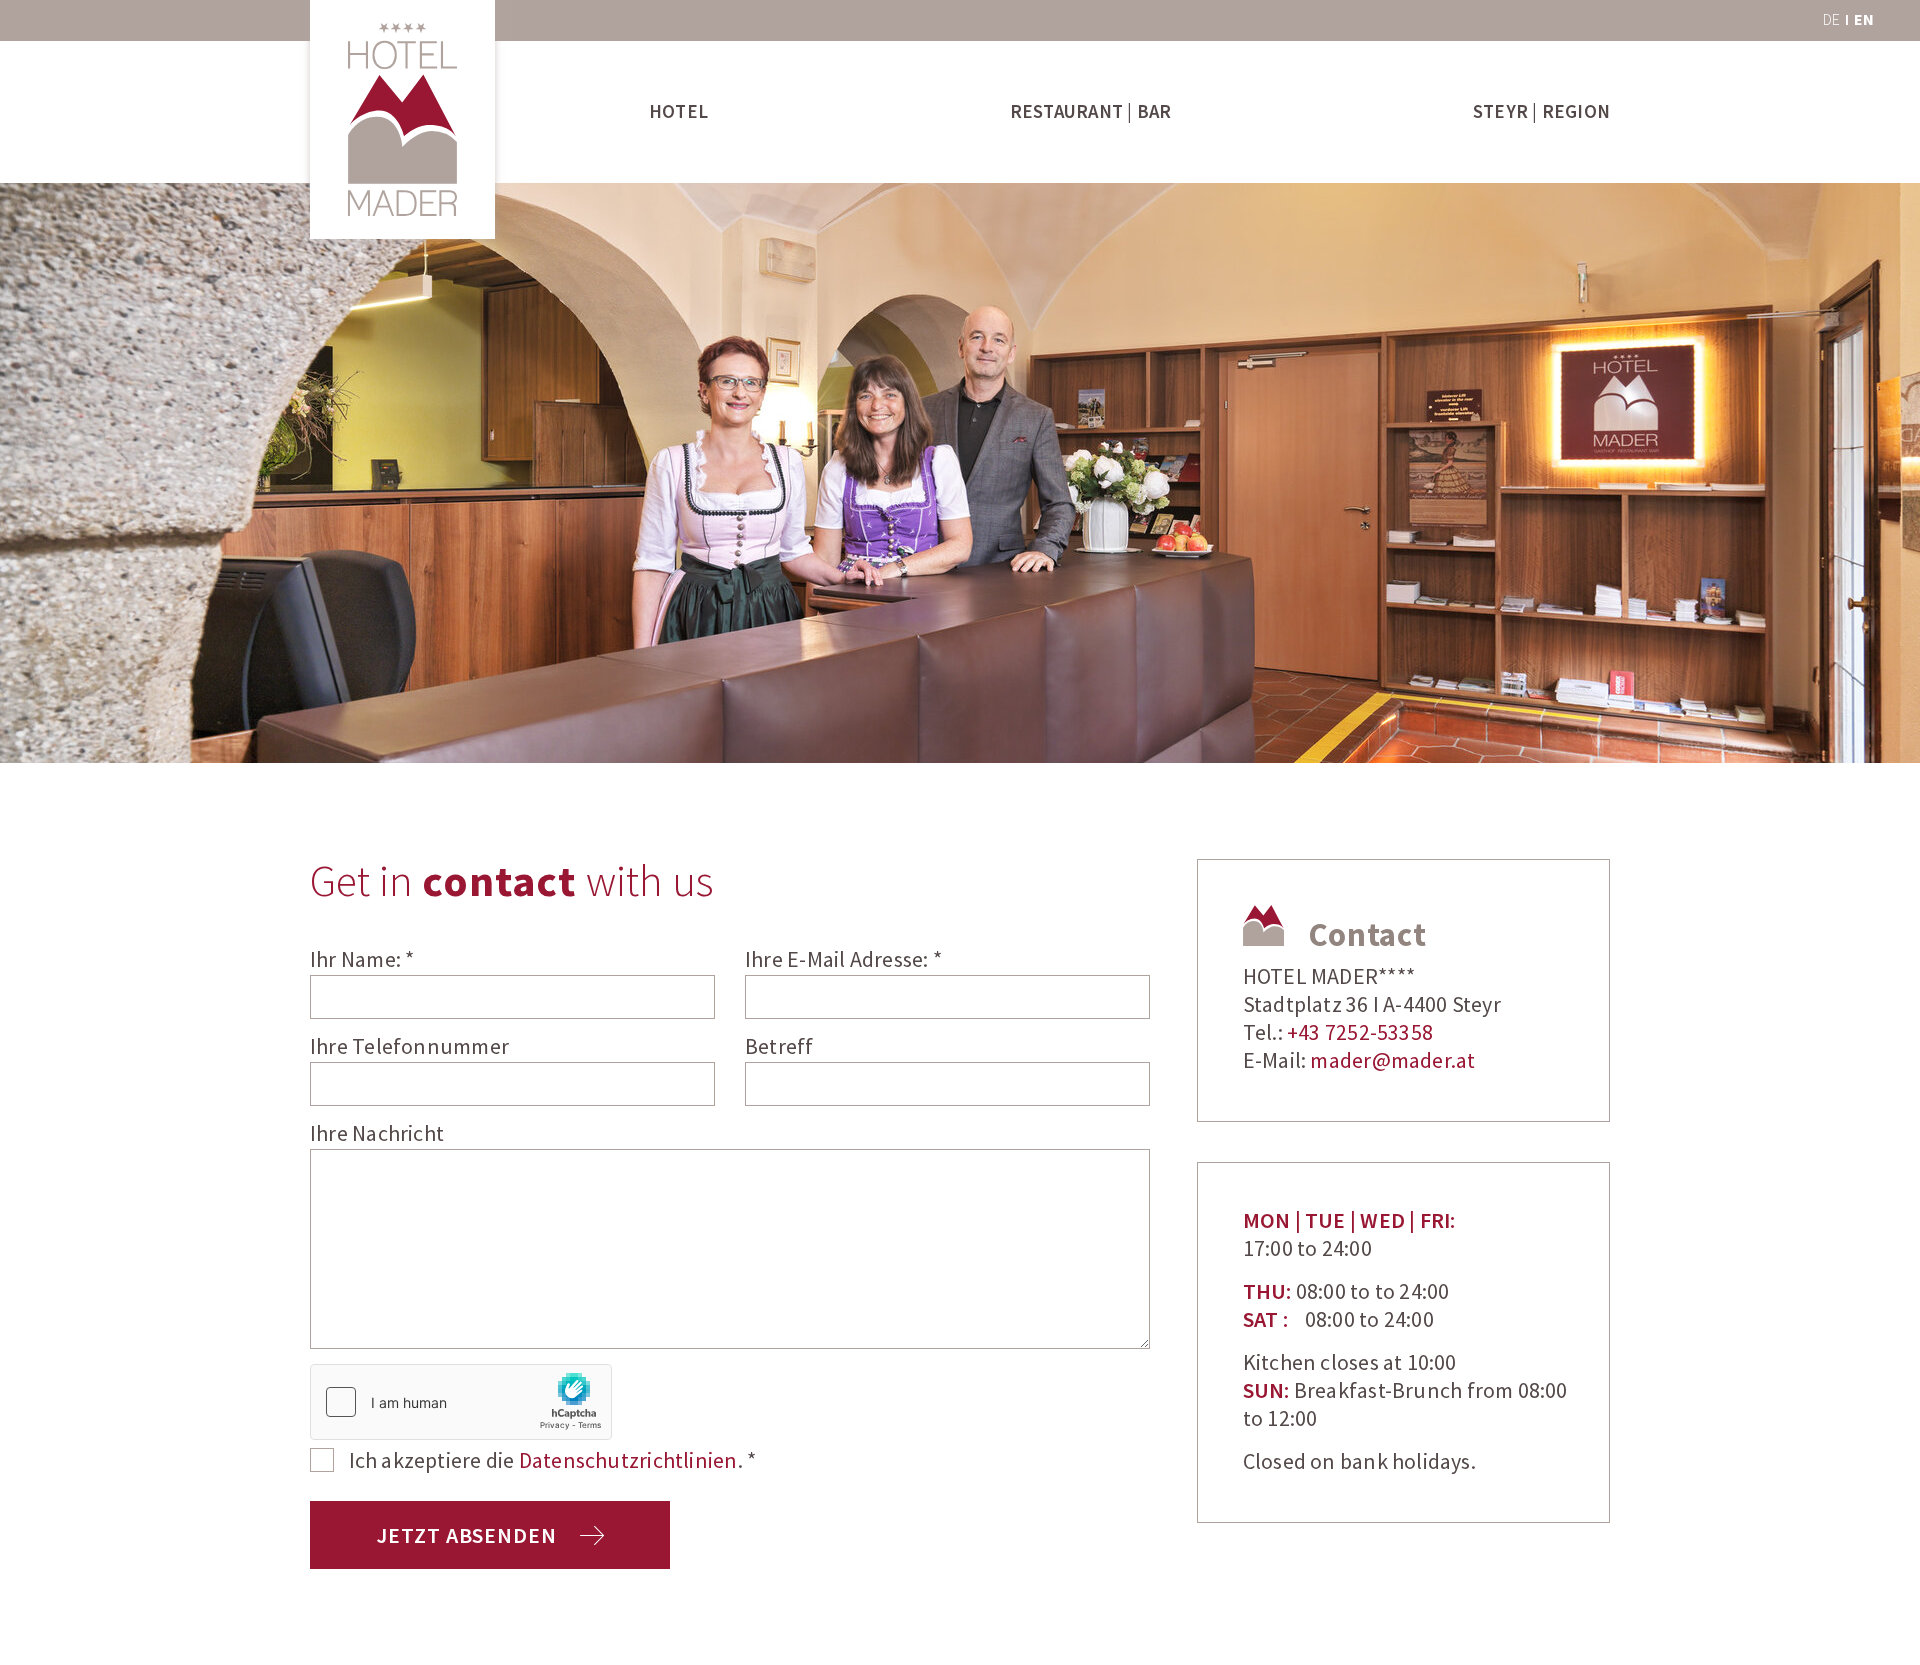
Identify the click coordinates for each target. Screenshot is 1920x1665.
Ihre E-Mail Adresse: (843, 960)
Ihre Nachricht (377, 1134)
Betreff (779, 1047)
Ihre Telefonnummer (409, 1047)
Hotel (678, 112)
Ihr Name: (362, 960)
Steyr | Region (1541, 112)
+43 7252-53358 (1360, 1033)
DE (1832, 20)
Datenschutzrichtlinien (628, 1461)
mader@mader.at (1392, 1061)
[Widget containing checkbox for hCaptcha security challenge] (461, 1402)
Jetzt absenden (468, 1536)
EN (1864, 20)
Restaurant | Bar (1091, 112)
